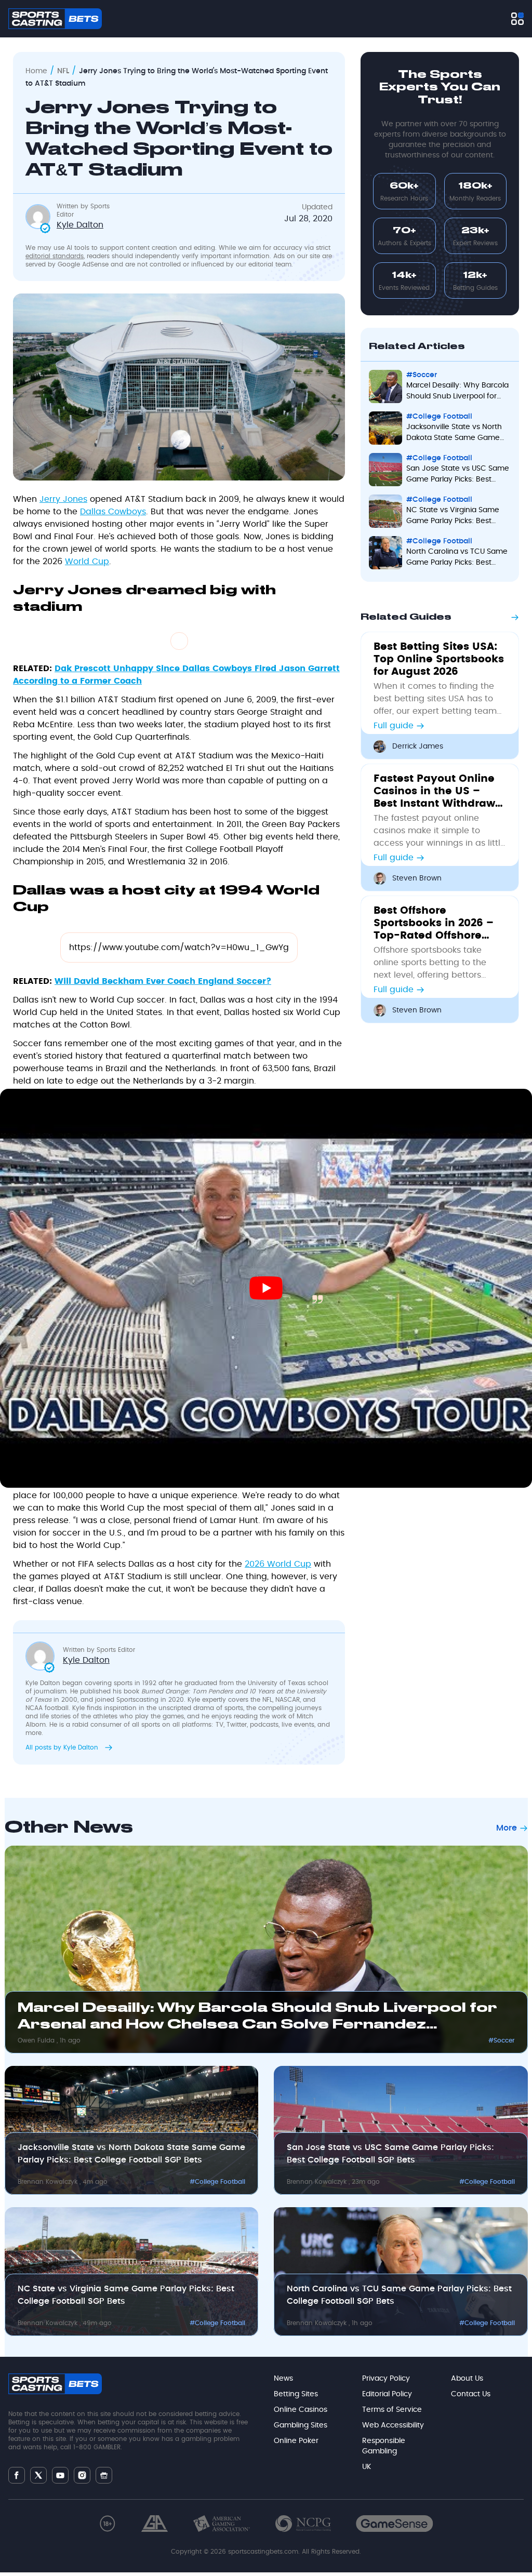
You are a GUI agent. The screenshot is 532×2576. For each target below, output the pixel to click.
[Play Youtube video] (266, 1288)
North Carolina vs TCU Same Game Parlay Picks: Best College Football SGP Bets (399, 2295)
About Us (467, 2379)
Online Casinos (301, 2410)
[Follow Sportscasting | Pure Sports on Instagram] (82, 2475)
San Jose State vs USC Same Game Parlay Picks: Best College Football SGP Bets (390, 2154)
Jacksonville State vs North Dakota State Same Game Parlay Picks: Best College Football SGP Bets (131, 2154)
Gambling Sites (301, 2425)
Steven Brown (417, 878)
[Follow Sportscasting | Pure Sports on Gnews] (104, 2475)
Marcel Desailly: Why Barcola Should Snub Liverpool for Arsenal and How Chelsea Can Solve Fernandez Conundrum (257, 2019)
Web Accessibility (393, 2425)
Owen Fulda (37, 2040)
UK (367, 2467)
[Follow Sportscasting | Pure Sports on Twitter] (38, 2475)
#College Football (217, 2182)
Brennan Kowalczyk (49, 2182)
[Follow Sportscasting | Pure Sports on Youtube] (60, 2475)
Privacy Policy (386, 2379)
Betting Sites (296, 2394)
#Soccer (502, 2040)
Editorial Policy (387, 2394)
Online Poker (296, 2441)
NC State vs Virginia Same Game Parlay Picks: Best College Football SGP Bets (126, 2295)
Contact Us (471, 2394)
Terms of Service (392, 2410)
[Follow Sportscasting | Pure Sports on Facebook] (17, 2475)
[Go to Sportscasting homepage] (55, 19)
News (283, 2379)
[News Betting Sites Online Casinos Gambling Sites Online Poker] (517, 19)
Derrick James (418, 746)
